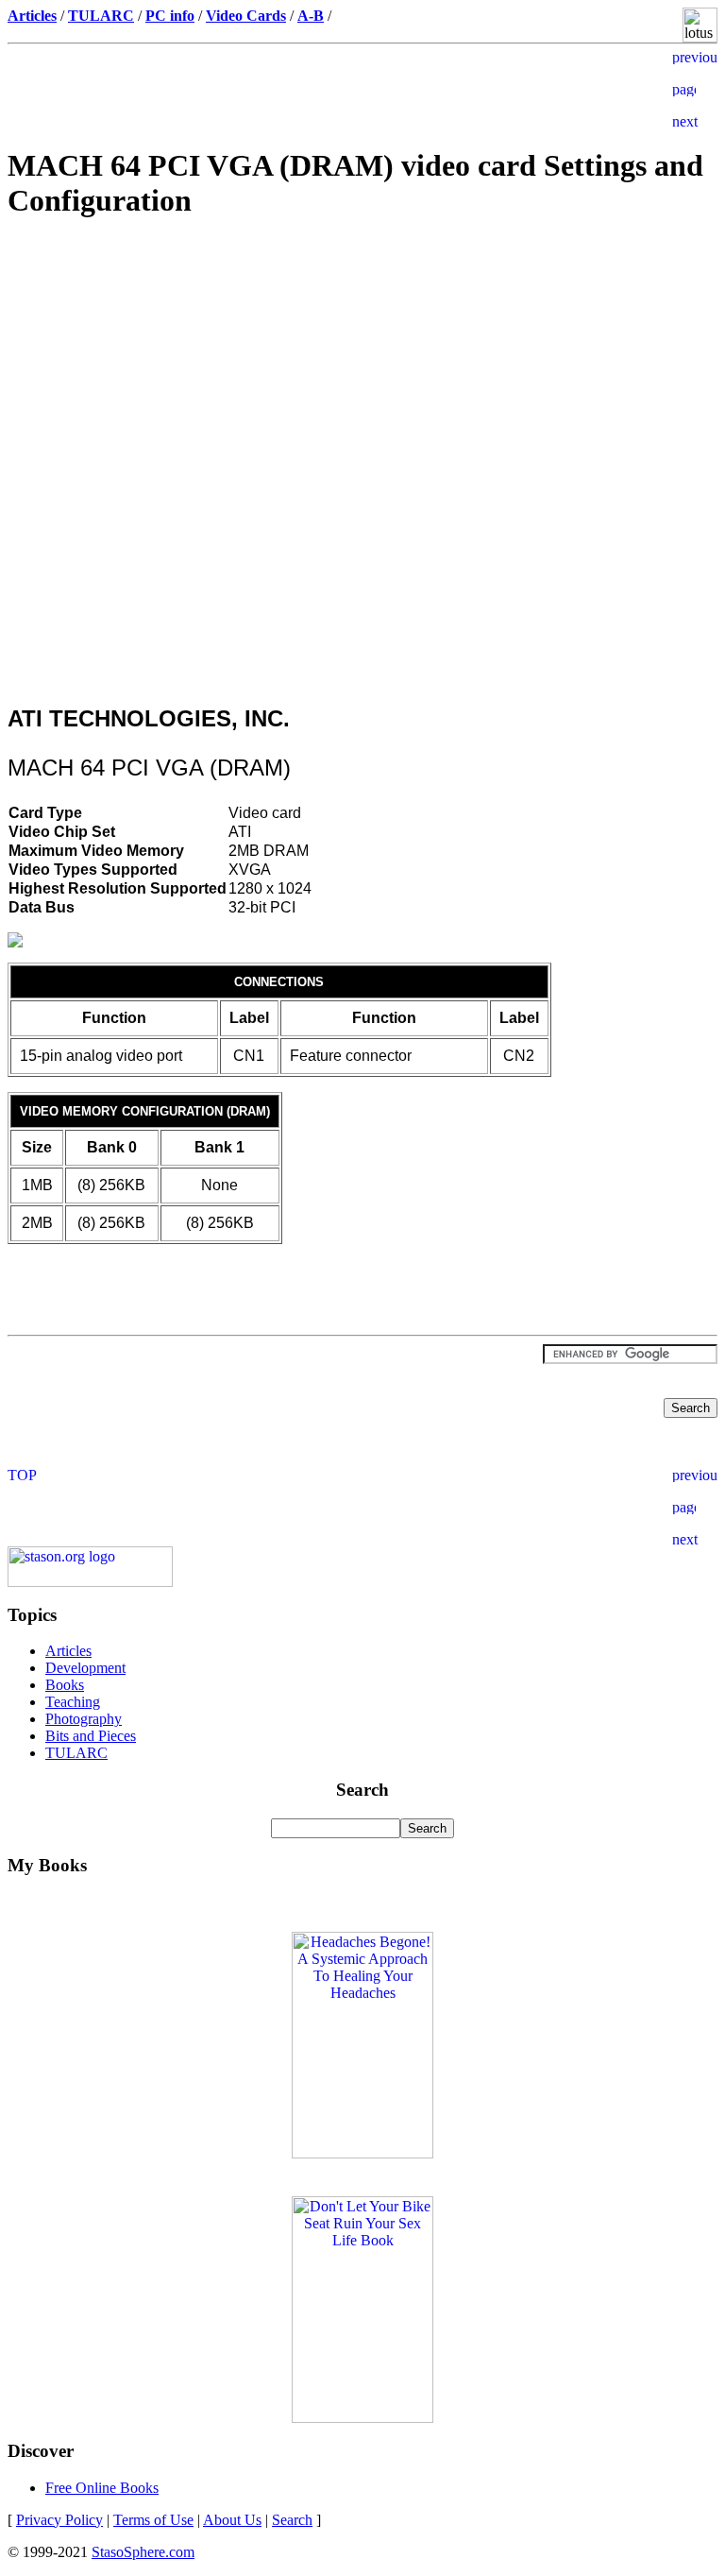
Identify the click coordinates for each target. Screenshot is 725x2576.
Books (65, 1685)
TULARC (76, 1753)
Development (85, 1668)
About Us (232, 2520)
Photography (84, 1719)
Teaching (73, 1702)
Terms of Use (153, 2520)
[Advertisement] (362, 371)
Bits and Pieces (91, 1736)
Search (292, 2520)
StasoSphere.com (143, 2552)
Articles (68, 1651)
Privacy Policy (59, 2520)
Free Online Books (102, 2488)
